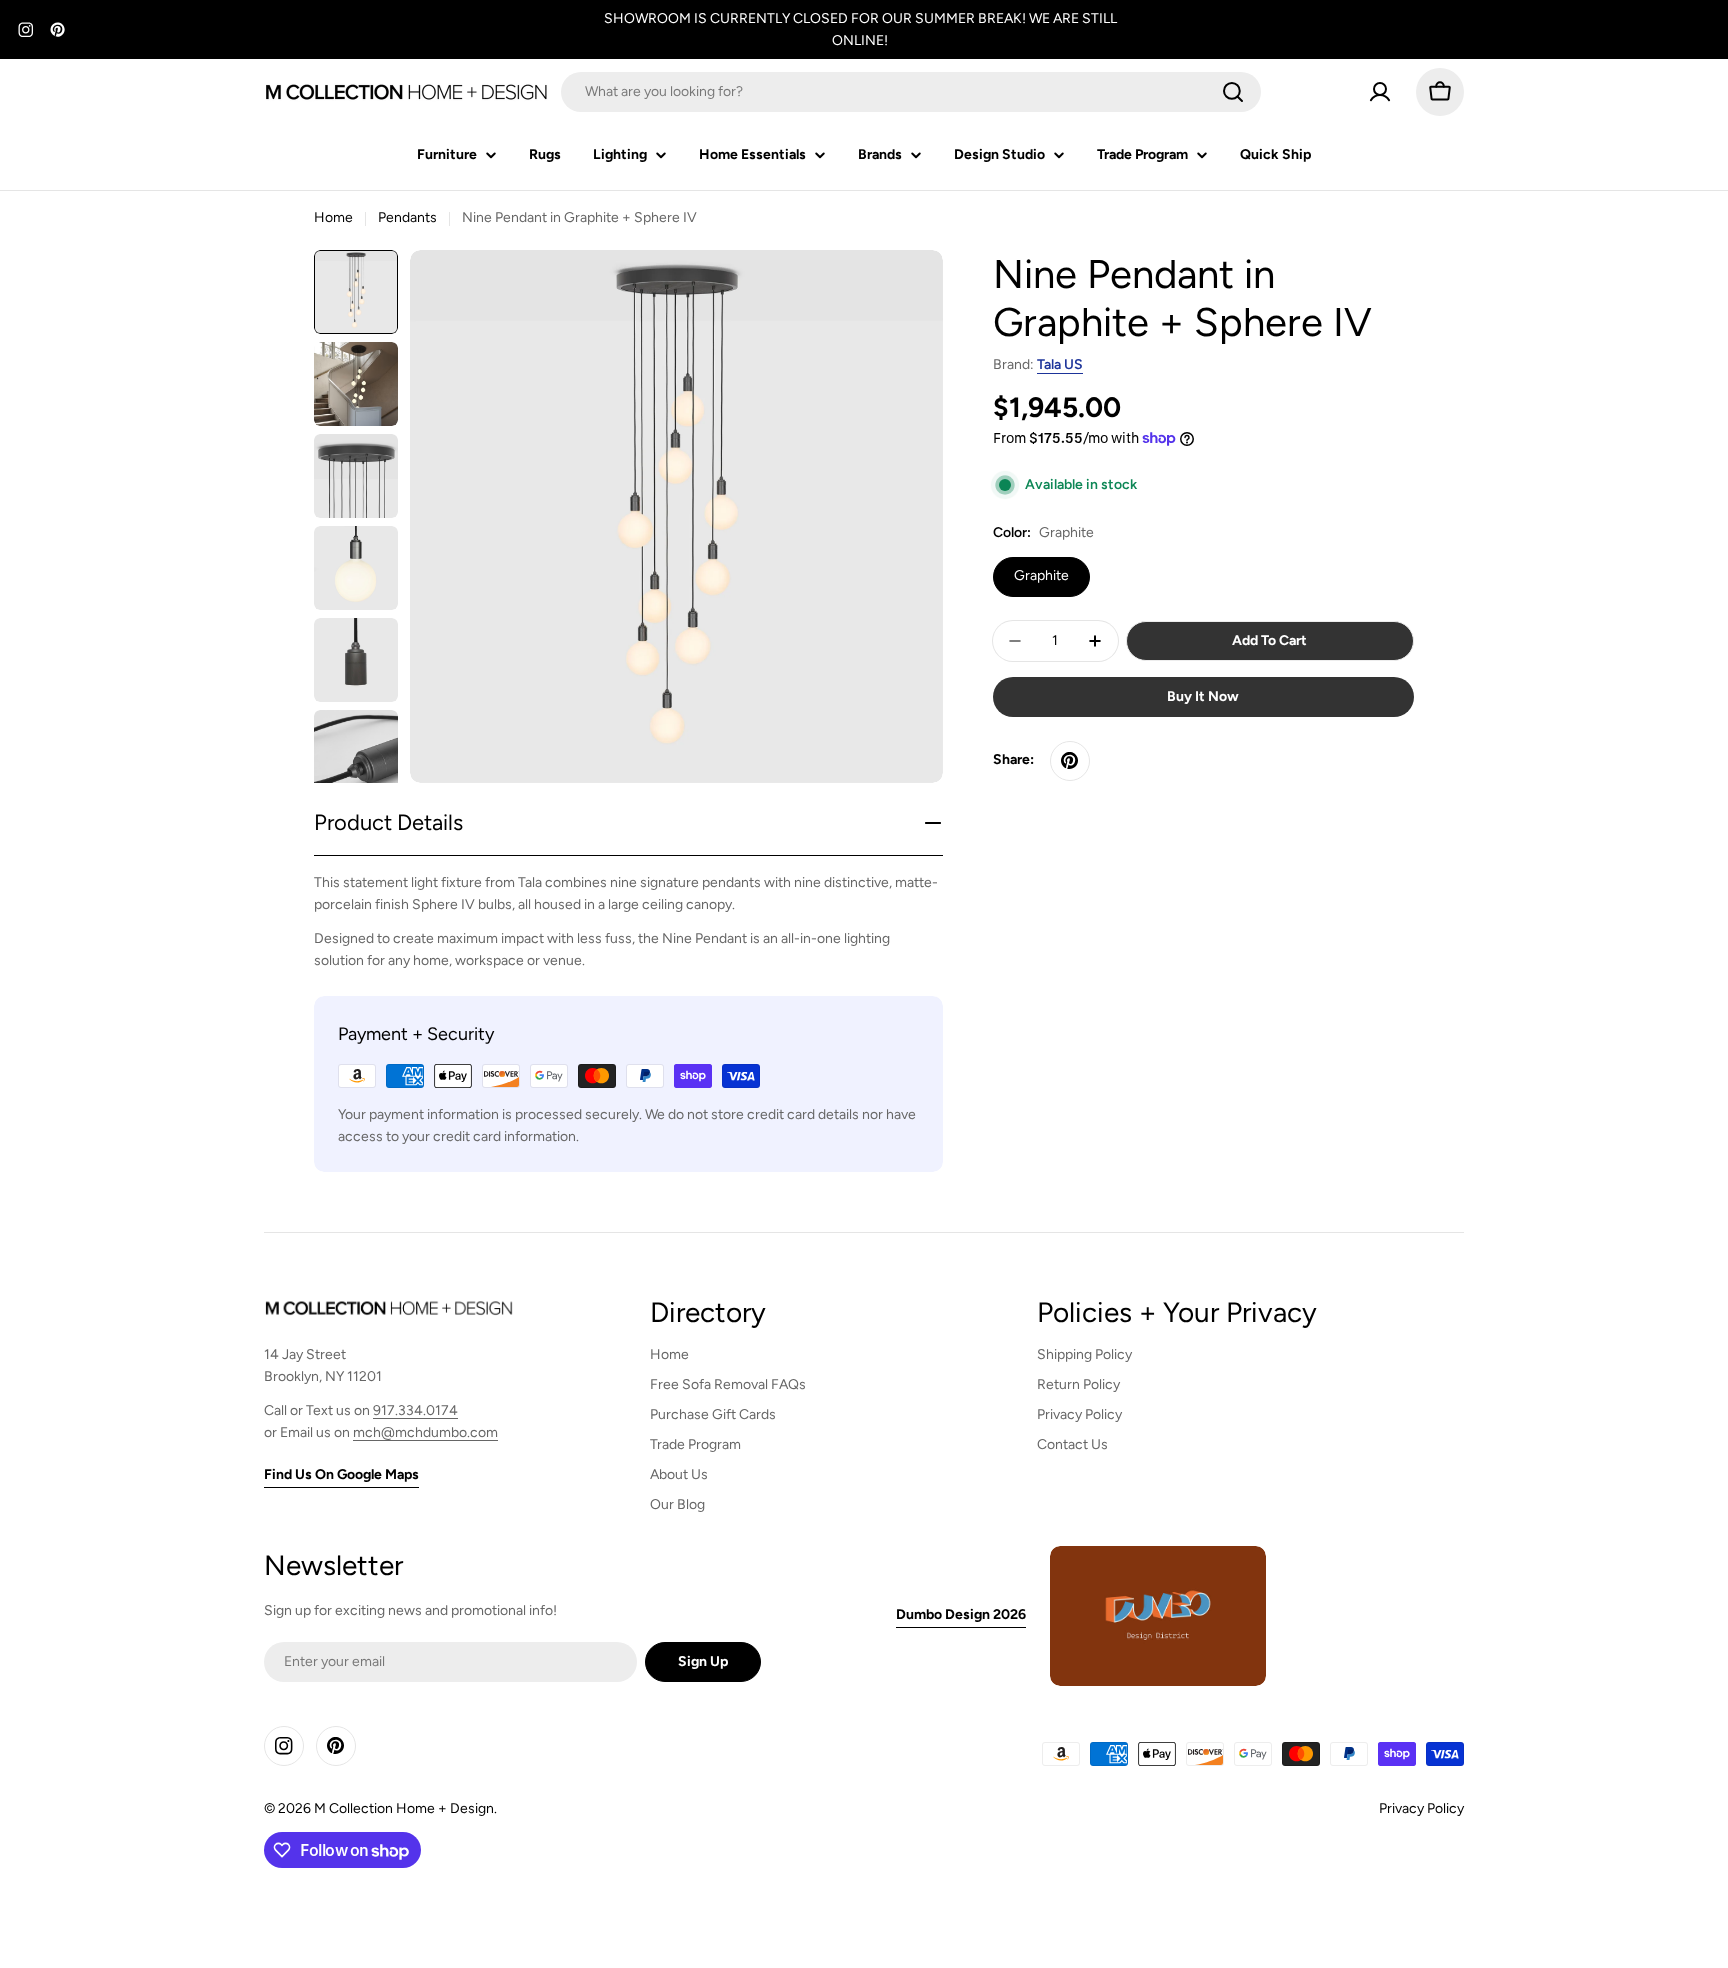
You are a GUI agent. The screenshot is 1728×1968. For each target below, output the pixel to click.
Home (333, 217)
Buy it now (1203, 696)
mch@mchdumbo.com (425, 1432)
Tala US (1060, 364)
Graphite (1041, 575)
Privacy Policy (1421, 1808)
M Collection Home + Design (404, 1808)
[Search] (1233, 92)
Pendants (407, 217)
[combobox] (911, 92)
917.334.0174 (415, 1410)
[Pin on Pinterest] (1070, 761)
